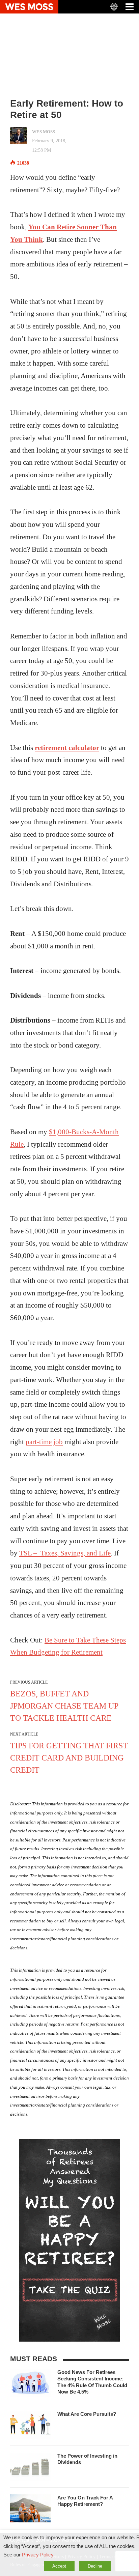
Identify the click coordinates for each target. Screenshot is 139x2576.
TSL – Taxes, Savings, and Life (65, 1553)
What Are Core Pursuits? (87, 2414)
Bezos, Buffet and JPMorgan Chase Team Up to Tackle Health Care (64, 1706)
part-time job (44, 1442)
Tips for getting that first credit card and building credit (69, 1758)
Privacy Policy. (38, 2555)
